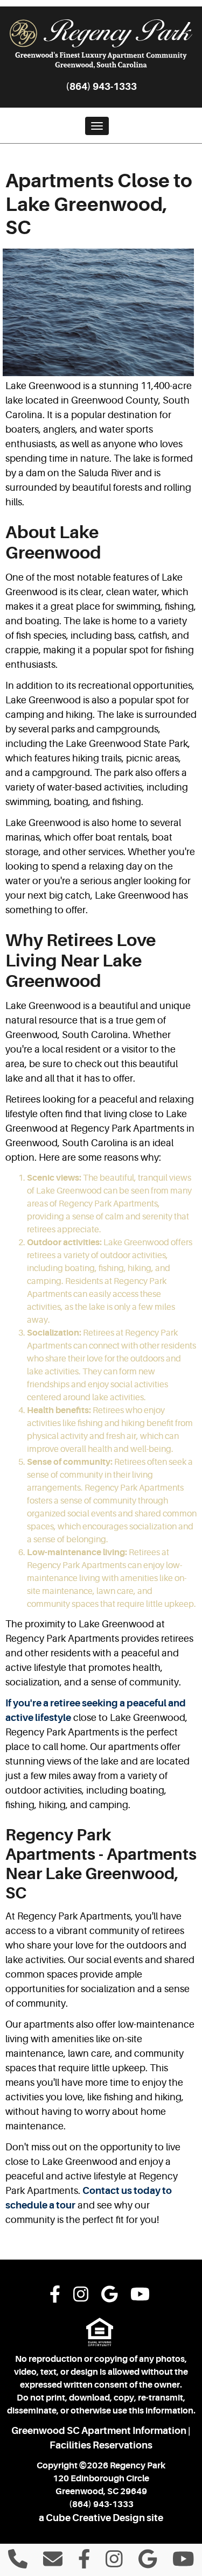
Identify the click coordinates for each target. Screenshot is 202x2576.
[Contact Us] (53, 2563)
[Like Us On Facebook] (55, 2296)
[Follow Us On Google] (148, 2563)
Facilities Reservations (101, 2445)
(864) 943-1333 (101, 87)
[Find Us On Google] (110, 2296)
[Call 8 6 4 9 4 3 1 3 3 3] (18, 2563)
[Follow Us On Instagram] (81, 2296)
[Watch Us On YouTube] (140, 2296)
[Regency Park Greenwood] (101, 44)
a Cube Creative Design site (101, 2518)
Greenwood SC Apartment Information (99, 2431)
